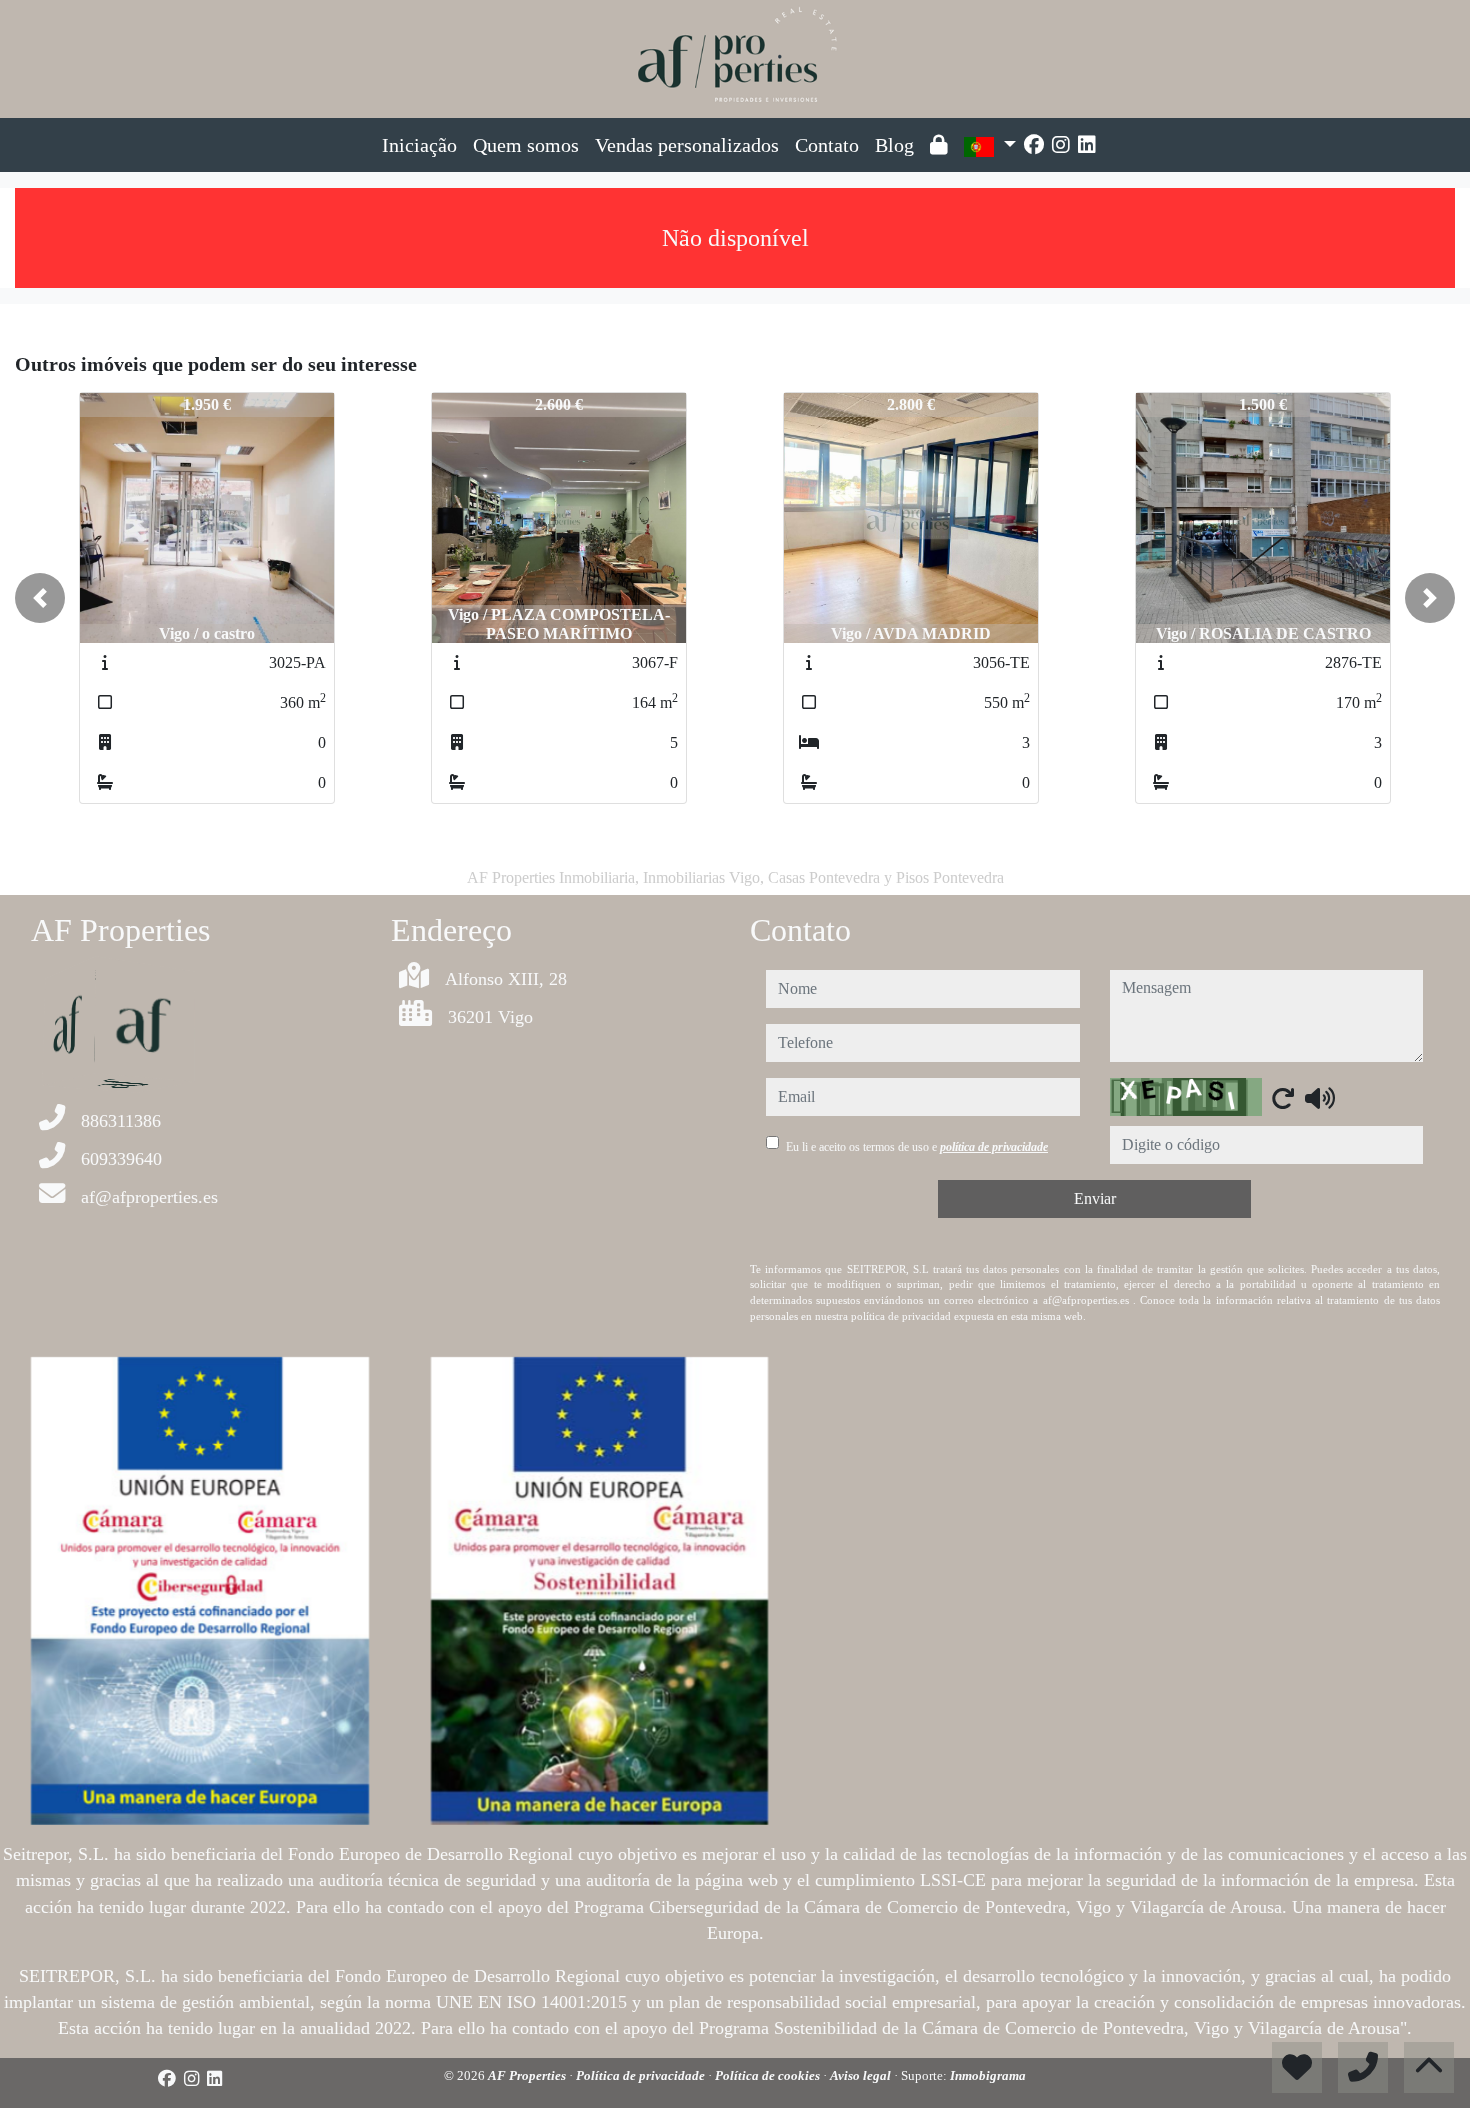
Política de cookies (769, 2075)
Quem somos (526, 145)
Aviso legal (862, 2075)
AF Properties (528, 2075)
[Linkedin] (1087, 145)
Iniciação (419, 145)
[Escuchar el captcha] (1320, 1098)
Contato (827, 145)
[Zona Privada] (939, 145)
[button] (40, 598)
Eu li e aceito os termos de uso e (917, 1147)
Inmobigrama (988, 2075)
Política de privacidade (642, 2075)
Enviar (1095, 1198)
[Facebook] (1034, 145)
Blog (894, 145)
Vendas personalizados (687, 145)
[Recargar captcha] (1283, 1098)
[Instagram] (1061, 145)
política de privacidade (994, 1147)
